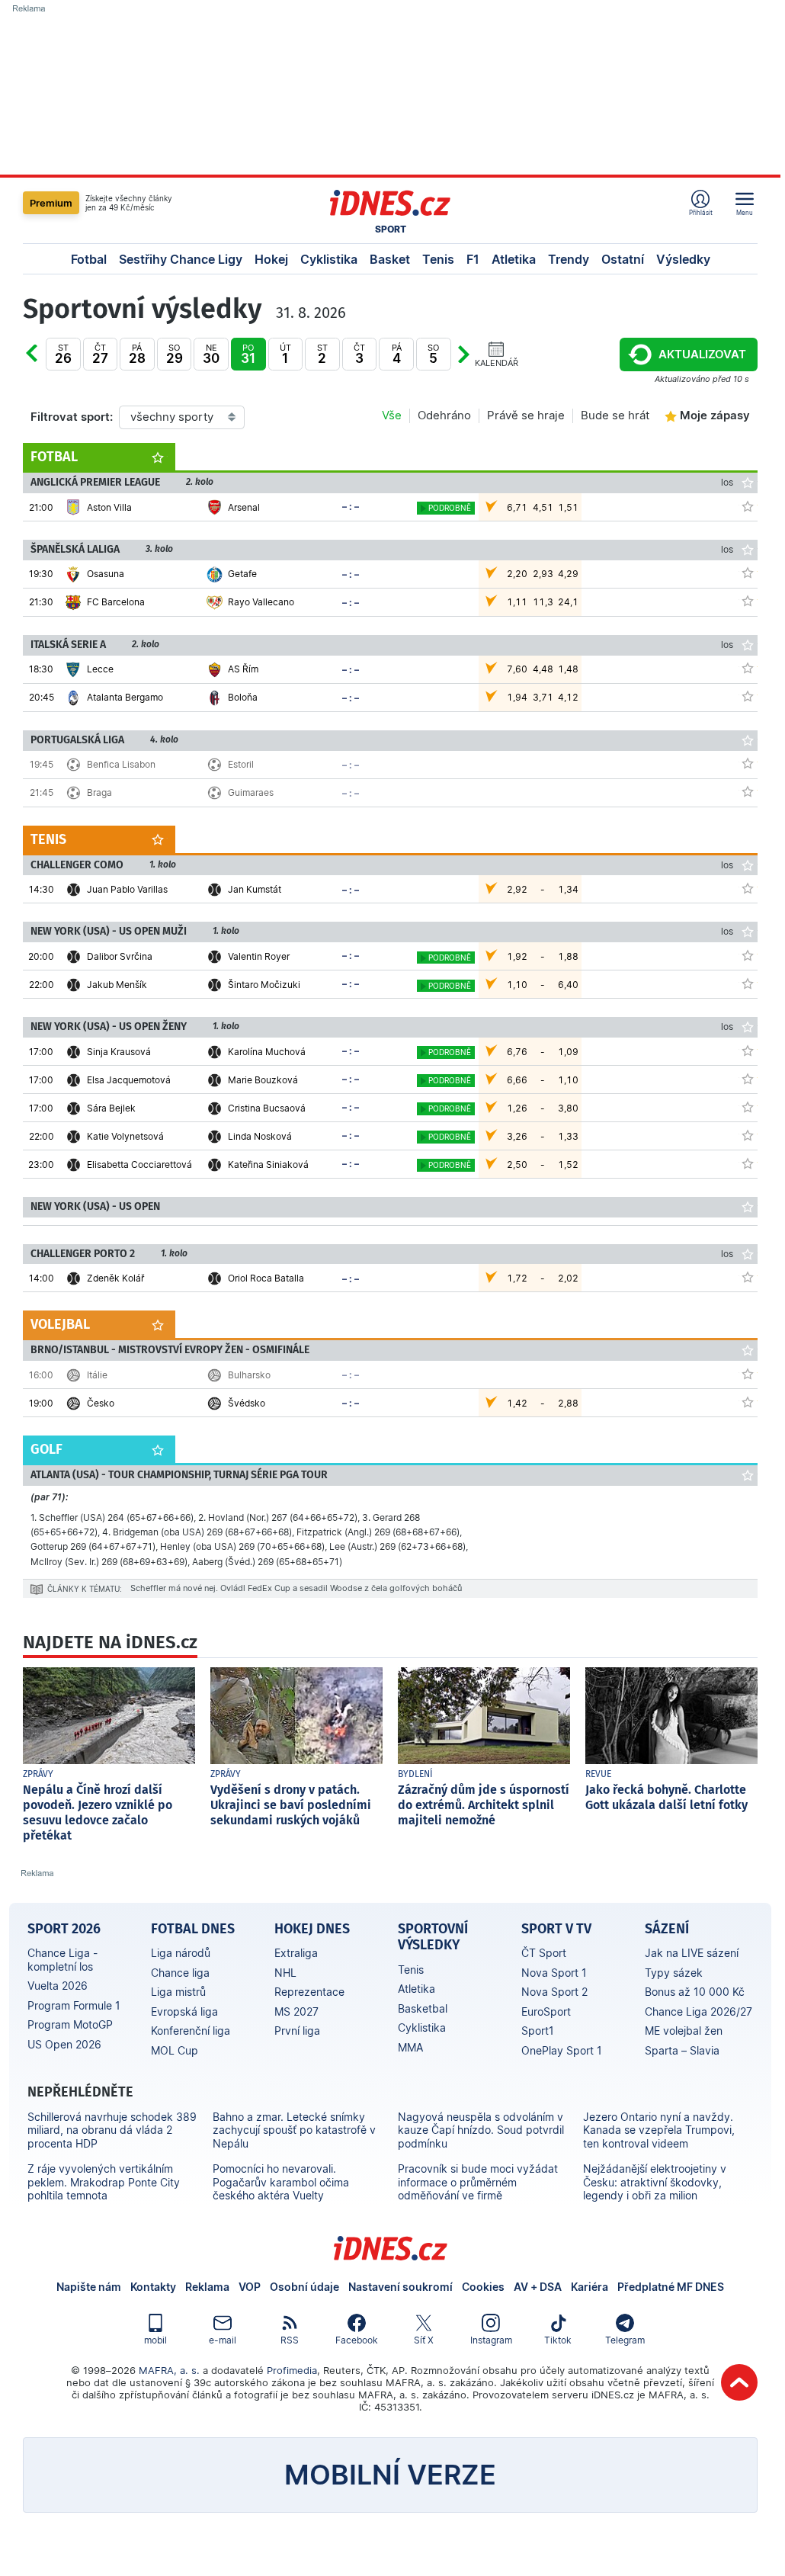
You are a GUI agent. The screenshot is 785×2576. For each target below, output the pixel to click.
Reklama (207, 2287)
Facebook (357, 2340)
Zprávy (38, 1774)
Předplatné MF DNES (671, 2287)
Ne (211, 354)
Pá (137, 354)
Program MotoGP (70, 2024)
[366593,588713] (748, 1079)
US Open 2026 (64, 2044)
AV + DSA (538, 2287)
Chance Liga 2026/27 (698, 2011)
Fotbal (89, 259)
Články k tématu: (85, 1589)
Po (248, 354)
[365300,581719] (748, 696)
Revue (598, 1774)
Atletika (514, 259)
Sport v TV (556, 1929)
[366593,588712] (748, 1051)
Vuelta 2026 (58, 1986)
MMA (410, 2047)
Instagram (491, 2340)
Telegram (625, 2340)
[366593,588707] (748, 1135)
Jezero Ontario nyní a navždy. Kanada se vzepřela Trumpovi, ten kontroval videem (659, 2130)
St (63, 354)
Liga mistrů (178, 1992)
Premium (51, 203)
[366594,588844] (748, 983)
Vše (392, 415)
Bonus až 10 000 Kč (695, 1992)
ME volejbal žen (684, 2031)
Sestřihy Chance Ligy (181, 259)
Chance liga (180, 1973)
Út (47, 365)
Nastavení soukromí (401, 2287)
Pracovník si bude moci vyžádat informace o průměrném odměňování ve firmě (478, 2182)
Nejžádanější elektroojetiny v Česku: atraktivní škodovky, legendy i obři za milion (655, 2182)
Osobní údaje (304, 2287)
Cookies (483, 2287)
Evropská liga (184, 2011)
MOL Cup (175, 2050)
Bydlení (415, 1774)
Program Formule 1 (74, 2005)
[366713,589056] (748, 1277)
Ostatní (623, 259)
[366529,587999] (748, 763)
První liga (297, 2031)
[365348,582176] (748, 601)
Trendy (569, 259)
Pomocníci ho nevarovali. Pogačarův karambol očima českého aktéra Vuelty (281, 2182)
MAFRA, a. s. (169, 2370)
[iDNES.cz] (390, 203)
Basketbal (423, 2008)
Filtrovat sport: (72, 417)
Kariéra (590, 2287)
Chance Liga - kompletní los (62, 1960)
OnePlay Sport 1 (562, 2050)
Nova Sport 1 (554, 1973)
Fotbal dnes (193, 1929)
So (175, 354)
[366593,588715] (748, 1107)
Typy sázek (674, 1973)
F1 (473, 259)
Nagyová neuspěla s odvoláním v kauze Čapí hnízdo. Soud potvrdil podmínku (481, 2130)
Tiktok (558, 2340)
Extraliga (296, 1953)
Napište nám (89, 2287)
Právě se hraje (526, 415)
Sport (391, 229)
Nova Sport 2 (554, 1992)
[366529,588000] (748, 791)
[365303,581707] (748, 506)
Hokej (271, 259)
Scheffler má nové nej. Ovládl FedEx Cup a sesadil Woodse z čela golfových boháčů (296, 1588)
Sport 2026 (64, 1929)
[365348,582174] (748, 573)
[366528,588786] (748, 1374)
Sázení (667, 1929)
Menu (745, 212)
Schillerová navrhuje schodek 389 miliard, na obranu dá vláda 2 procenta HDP (112, 2130)
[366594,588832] (748, 955)
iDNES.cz (390, 2248)
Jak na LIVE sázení (692, 1953)
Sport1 (538, 2031)
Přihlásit (701, 212)
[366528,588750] (748, 1402)
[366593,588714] (748, 1163)
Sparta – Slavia (682, 2050)
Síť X (424, 2340)
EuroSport (546, 2011)
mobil (155, 2340)
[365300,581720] (748, 668)
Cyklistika (329, 259)
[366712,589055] (748, 888)
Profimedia (292, 2370)
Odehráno (444, 415)
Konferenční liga (191, 2031)
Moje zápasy (715, 415)
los (727, 482)
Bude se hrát (615, 415)
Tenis (438, 259)
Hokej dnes (312, 1929)
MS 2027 (296, 2011)
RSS (290, 2340)
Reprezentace (309, 1992)
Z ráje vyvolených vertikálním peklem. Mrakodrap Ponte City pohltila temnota (104, 2182)
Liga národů (181, 1953)
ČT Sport (544, 1953)
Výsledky (683, 259)
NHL (285, 1973)
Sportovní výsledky (433, 1937)
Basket (390, 259)
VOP (250, 2287)
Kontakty (153, 2287)
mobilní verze (390, 2475)
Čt (100, 354)
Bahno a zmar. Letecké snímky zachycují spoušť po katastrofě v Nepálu (294, 2130)
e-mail (223, 2340)
